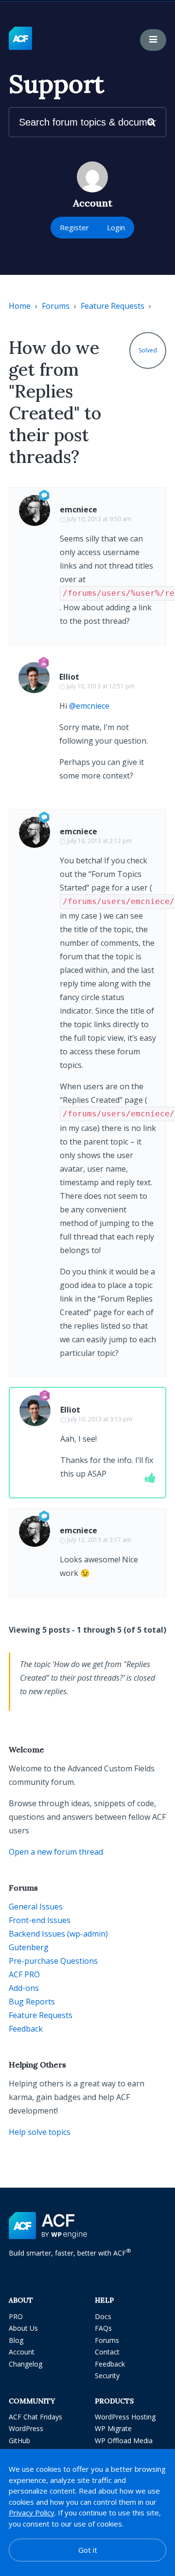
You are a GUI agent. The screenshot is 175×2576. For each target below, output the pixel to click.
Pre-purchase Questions (53, 1961)
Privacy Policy (32, 2512)
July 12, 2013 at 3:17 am (99, 1540)
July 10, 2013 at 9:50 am (99, 519)
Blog (16, 2340)
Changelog (26, 2364)
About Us (23, 2328)
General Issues (36, 1907)
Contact (107, 2352)
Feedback (26, 2029)
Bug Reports (32, 2002)
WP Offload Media (124, 2441)
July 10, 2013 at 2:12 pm (99, 841)
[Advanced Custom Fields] (20, 39)
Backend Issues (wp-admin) (58, 1934)
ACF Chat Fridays (35, 2417)
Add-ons (24, 1988)
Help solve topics (40, 2132)
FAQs (103, 2328)
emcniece (79, 509)
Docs (103, 2316)
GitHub (19, 2441)
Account (22, 2352)
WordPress (26, 2428)
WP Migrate (113, 2428)
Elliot (69, 677)
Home (20, 306)
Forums (56, 306)
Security (107, 2376)
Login (116, 227)
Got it (88, 2550)
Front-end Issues (40, 1920)
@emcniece (89, 706)
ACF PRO (24, 1974)
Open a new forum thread (56, 1852)
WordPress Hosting (125, 2417)
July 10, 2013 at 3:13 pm (100, 1419)
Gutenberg (29, 1947)
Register (74, 227)
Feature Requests (113, 306)
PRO (16, 2316)
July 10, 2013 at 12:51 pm (101, 686)
